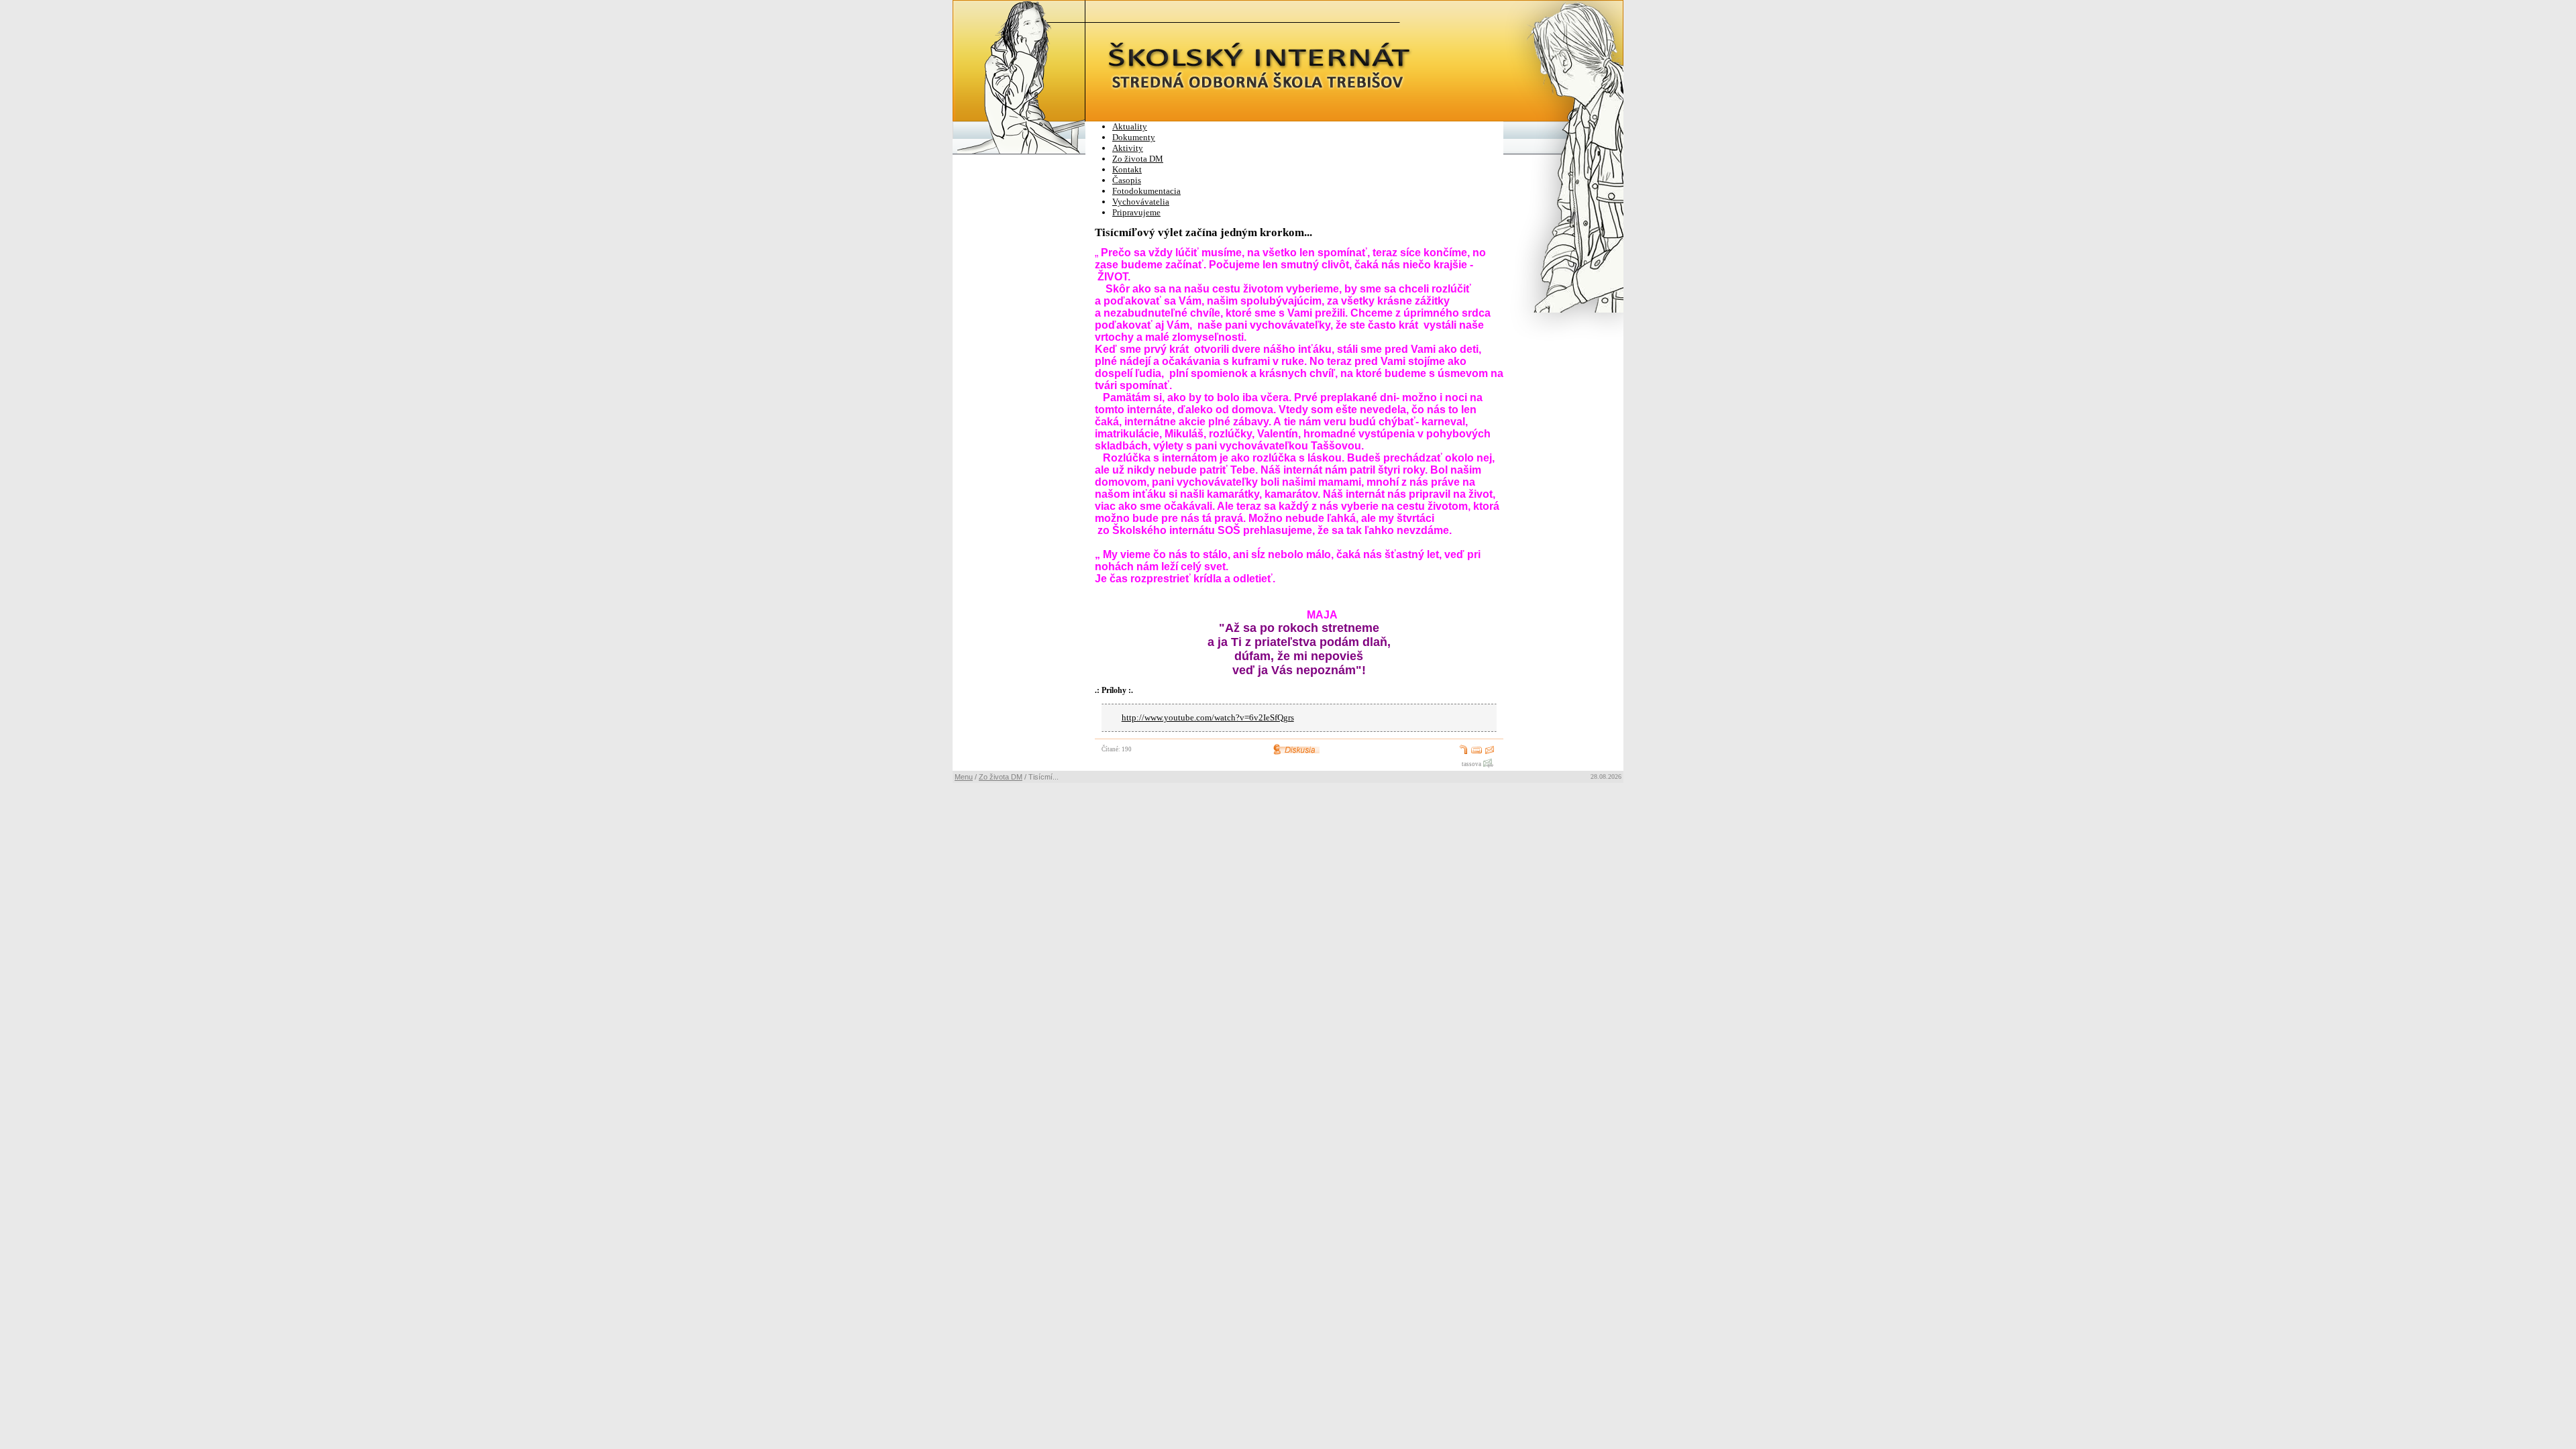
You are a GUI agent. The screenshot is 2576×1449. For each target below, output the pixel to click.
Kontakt (1127, 169)
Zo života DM (1138, 159)
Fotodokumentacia (1146, 191)
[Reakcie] (1299, 753)
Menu (964, 777)
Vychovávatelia (1141, 202)
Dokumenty (1134, 137)
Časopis (1127, 180)
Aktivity (1128, 148)
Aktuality (1130, 126)
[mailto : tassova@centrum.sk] (1488, 765)
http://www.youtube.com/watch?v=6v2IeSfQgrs (1208, 718)
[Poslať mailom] (1490, 753)
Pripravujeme (1136, 212)
